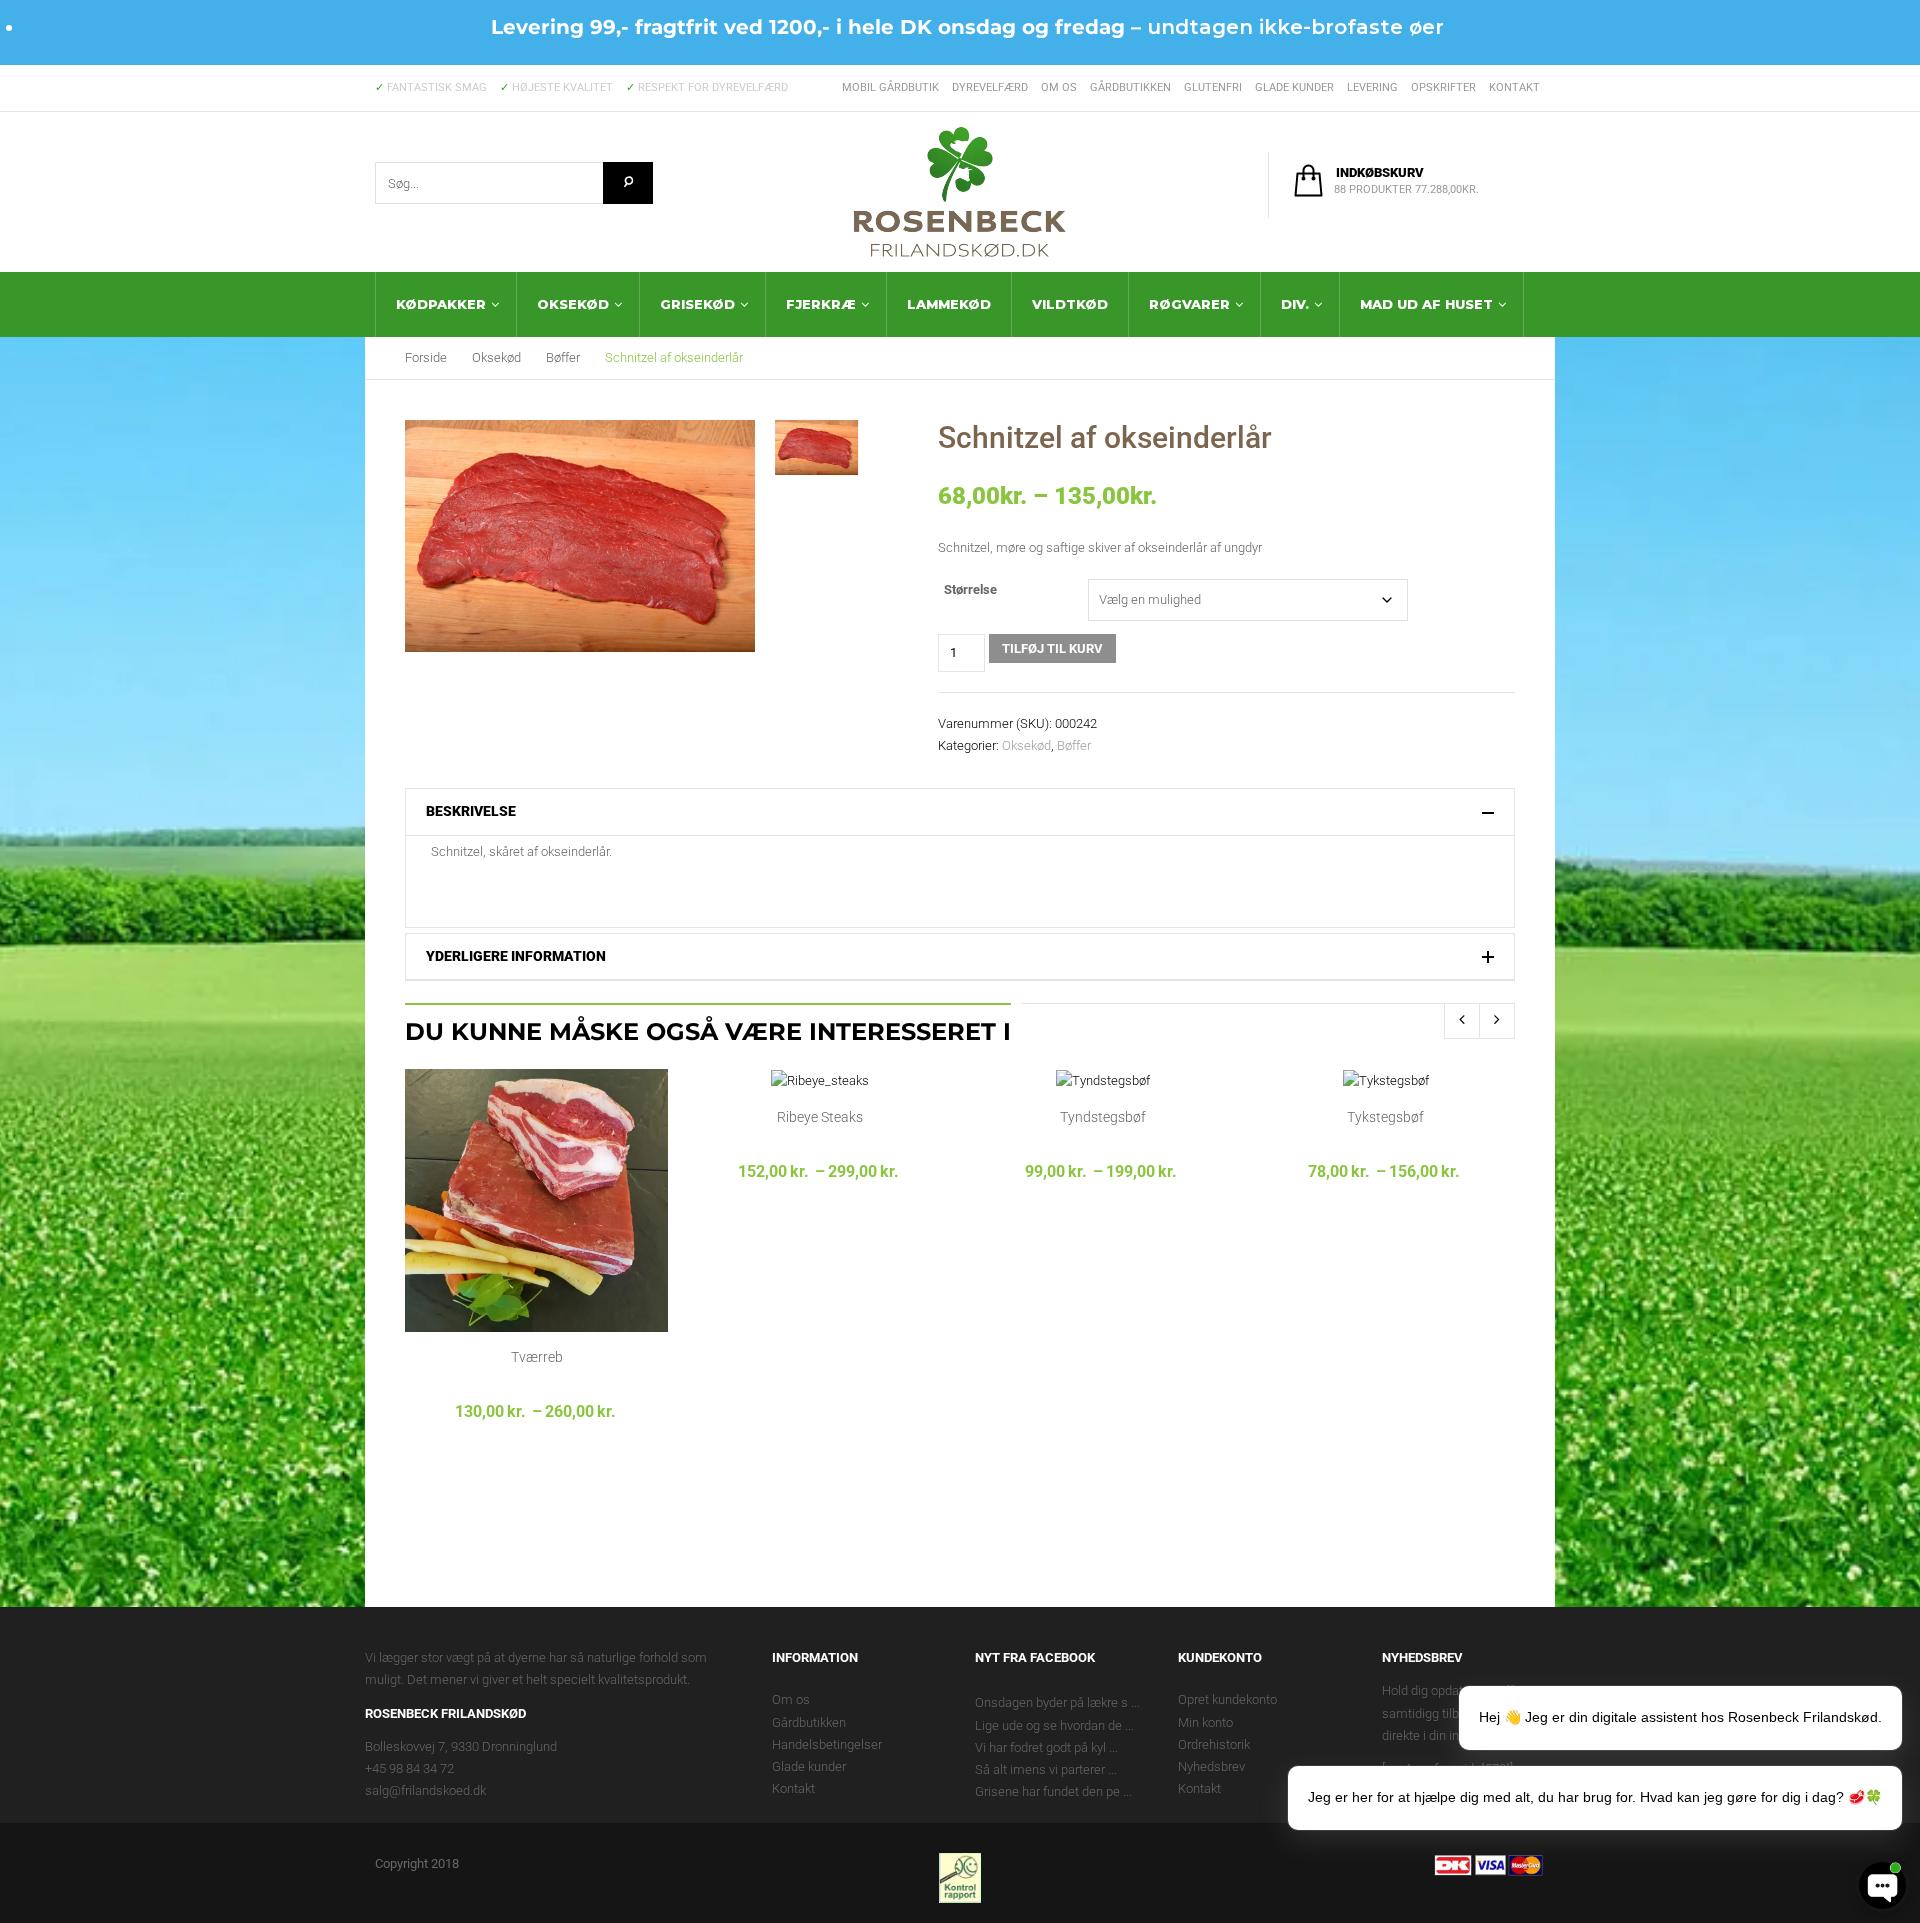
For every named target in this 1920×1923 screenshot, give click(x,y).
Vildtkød (1070, 304)
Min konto (1205, 1722)
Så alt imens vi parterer (1040, 1769)
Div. (1295, 304)
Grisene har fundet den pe (1047, 1791)
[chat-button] (1882, 1885)
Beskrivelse (471, 811)
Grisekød (697, 304)
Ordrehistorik (1214, 1744)
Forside (426, 357)
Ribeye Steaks (820, 1117)
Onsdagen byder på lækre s (1051, 1702)
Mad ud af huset (1426, 304)
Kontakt (1514, 87)
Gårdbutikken (1130, 87)
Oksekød (573, 304)
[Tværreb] (536, 1199)
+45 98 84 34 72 (409, 1768)
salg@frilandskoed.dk (425, 1790)
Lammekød (949, 304)
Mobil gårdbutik (890, 87)
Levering (1372, 87)
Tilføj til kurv (1052, 648)
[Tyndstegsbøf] (1103, 1079)
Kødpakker (441, 304)
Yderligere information (516, 956)
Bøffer (563, 357)
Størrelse (970, 589)
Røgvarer (1189, 304)
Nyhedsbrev (1211, 1766)
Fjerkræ (821, 304)
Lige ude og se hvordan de (1048, 1725)
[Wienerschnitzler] (816, 447)
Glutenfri (1213, 87)
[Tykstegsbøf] (1386, 1079)
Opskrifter (1443, 87)
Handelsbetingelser (827, 1744)
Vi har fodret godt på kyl (1040, 1747)
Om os (1059, 87)
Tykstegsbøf (1385, 1117)
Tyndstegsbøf (1103, 1117)
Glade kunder (1294, 87)
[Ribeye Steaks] (820, 1079)
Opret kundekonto (1227, 1699)
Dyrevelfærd (990, 87)
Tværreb (537, 1357)
